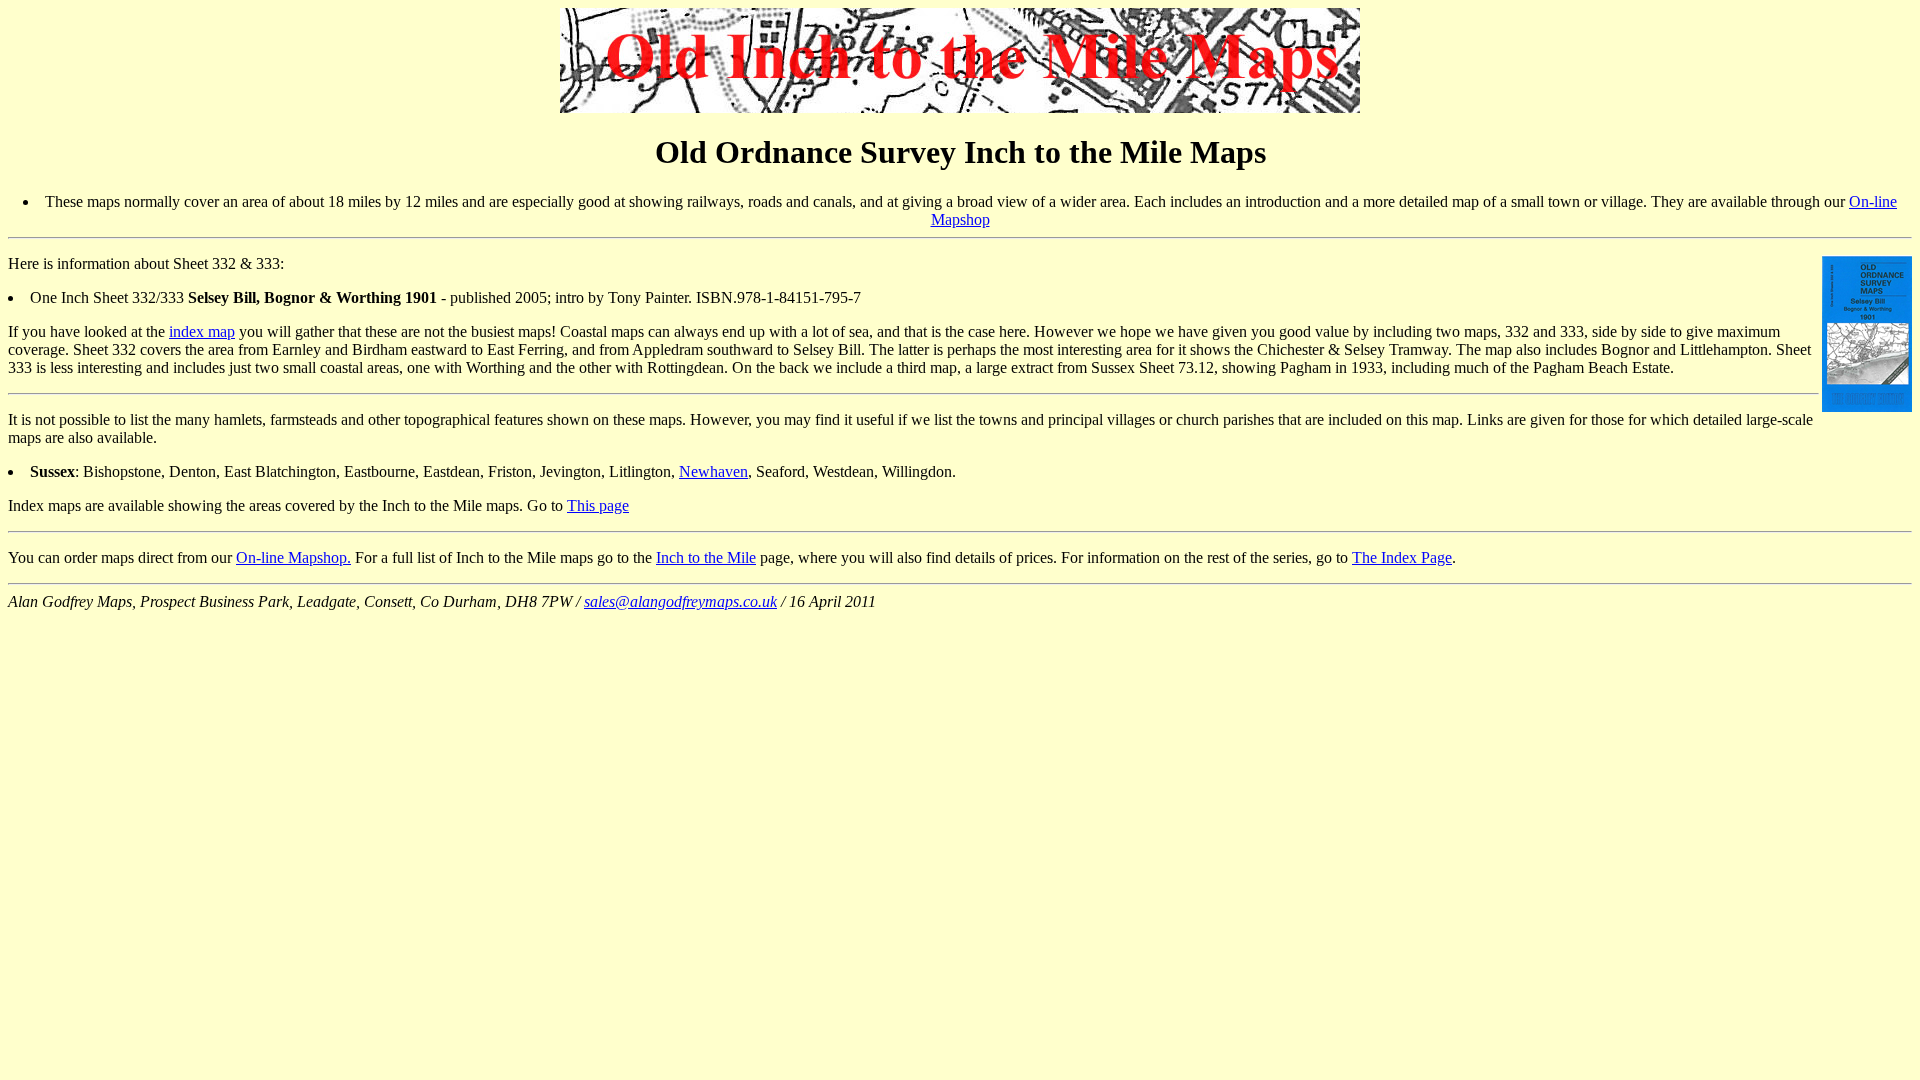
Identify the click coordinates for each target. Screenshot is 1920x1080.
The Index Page (1402, 557)
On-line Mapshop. (293, 557)
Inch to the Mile (706, 557)
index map (202, 331)
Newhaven (713, 471)
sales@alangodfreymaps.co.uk (680, 601)
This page (598, 505)
